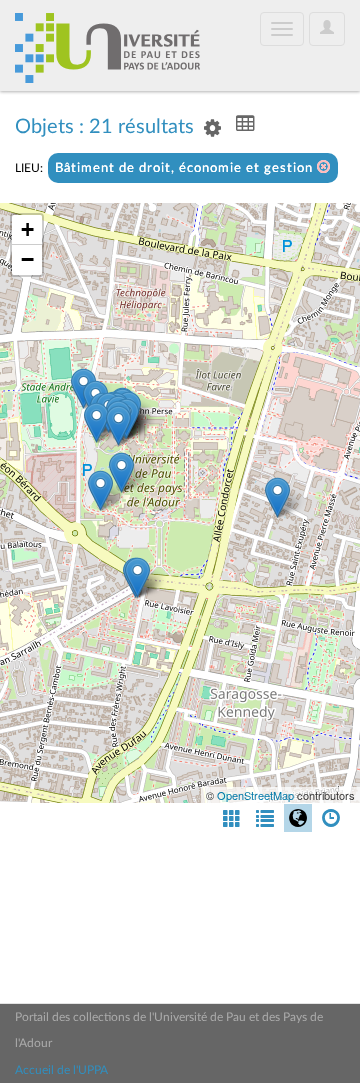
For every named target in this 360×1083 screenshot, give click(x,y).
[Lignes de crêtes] (96, 422)
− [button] (27, 259)
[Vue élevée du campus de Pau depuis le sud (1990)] (137, 577)
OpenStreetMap (255, 795)
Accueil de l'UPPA (61, 1070)
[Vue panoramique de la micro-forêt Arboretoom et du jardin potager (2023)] (121, 472)
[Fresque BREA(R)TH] (118, 425)
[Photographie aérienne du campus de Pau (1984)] (277, 497)
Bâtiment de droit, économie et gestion (186, 168)
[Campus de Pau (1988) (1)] (100, 490)
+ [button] (27, 229)
